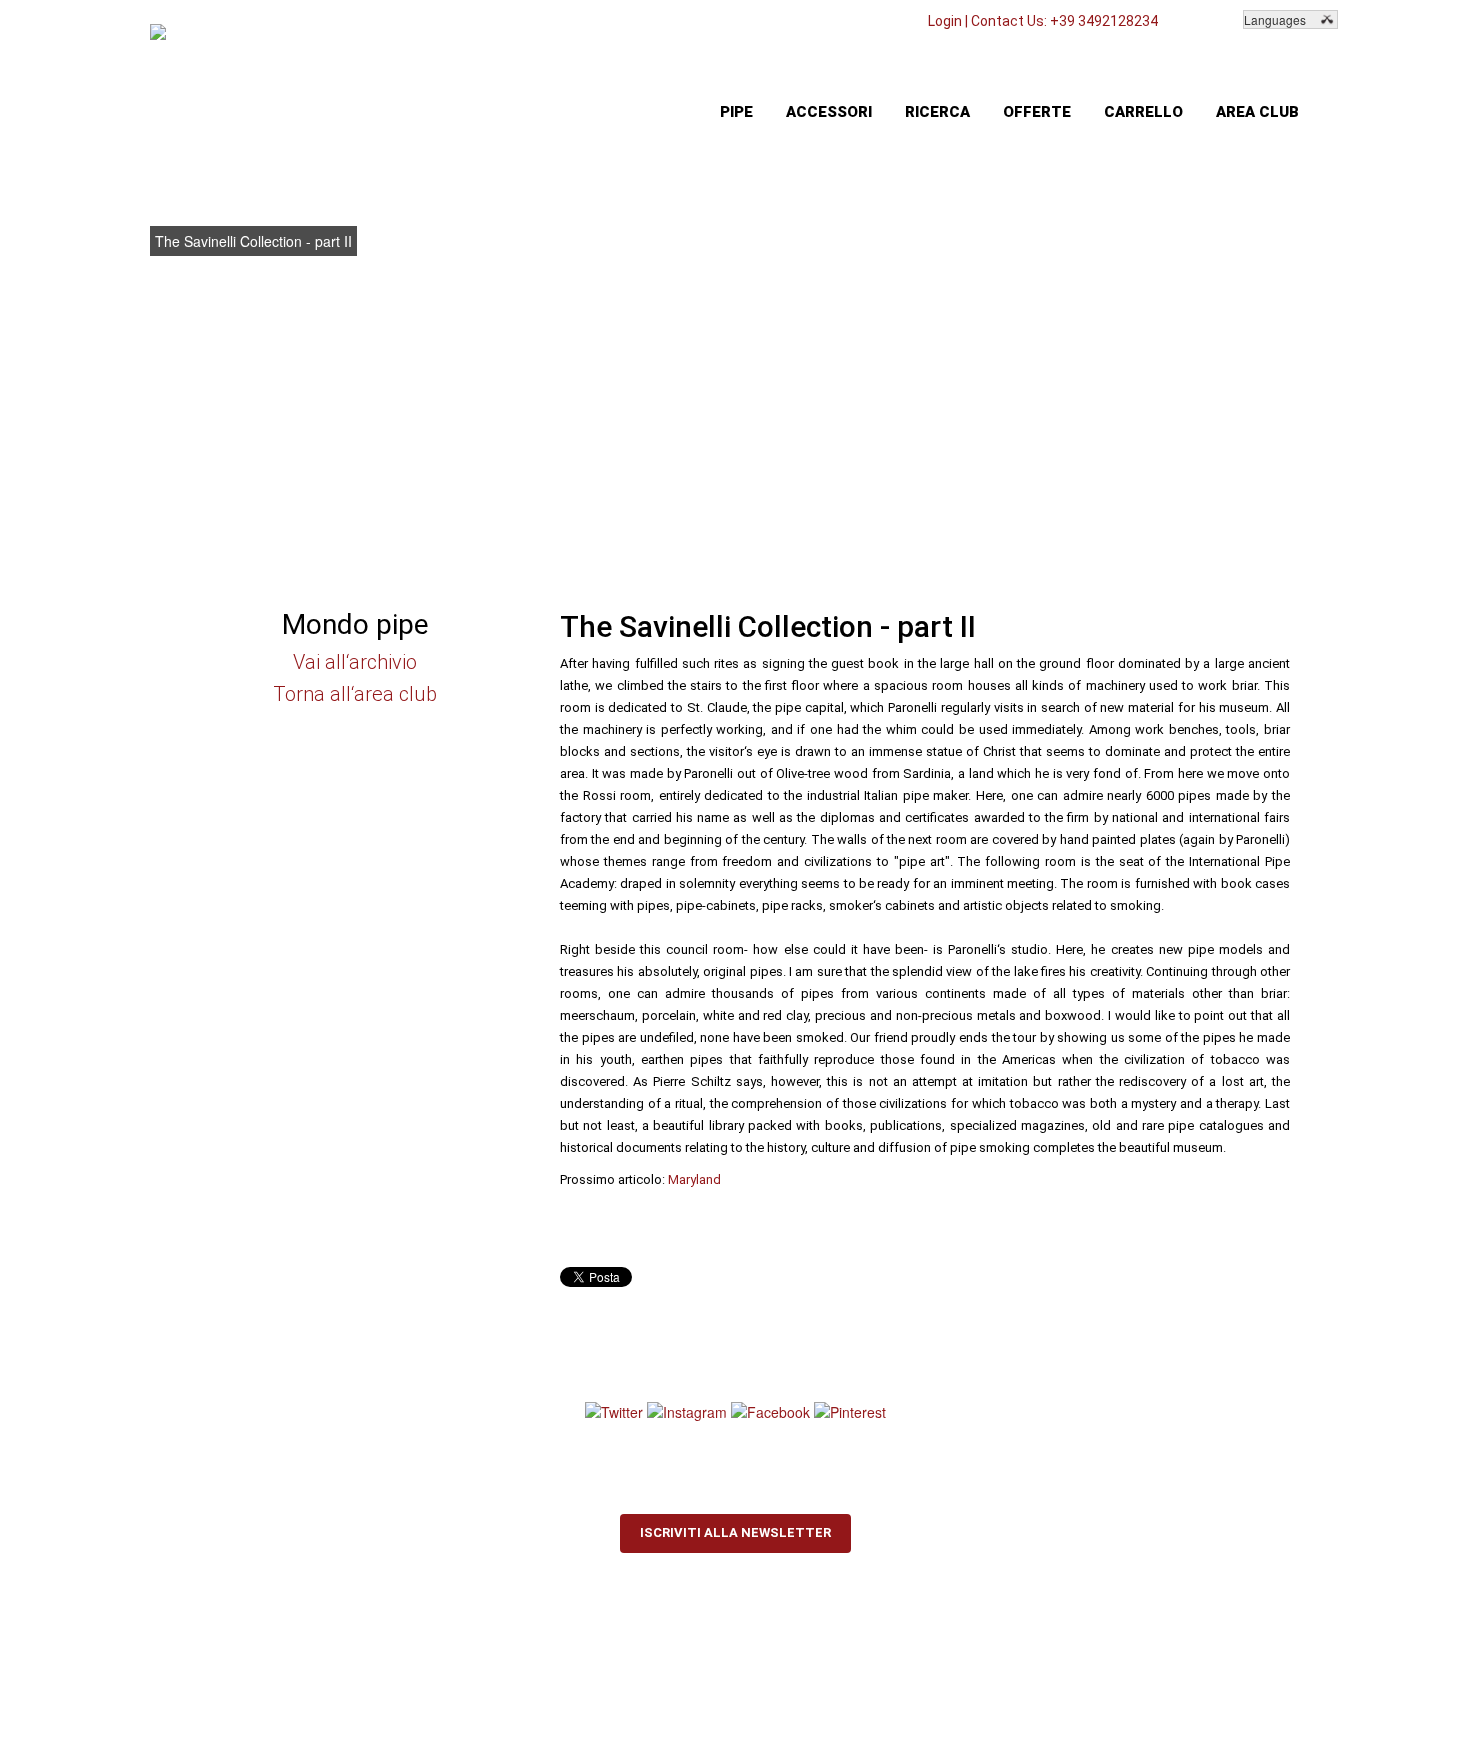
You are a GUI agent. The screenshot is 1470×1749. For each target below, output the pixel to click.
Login (945, 21)
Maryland (694, 1179)
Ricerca (937, 112)
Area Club (1257, 112)
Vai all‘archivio (355, 662)
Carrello (1143, 112)
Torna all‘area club (355, 694)
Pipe (736, 112)
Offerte (1037, 112)
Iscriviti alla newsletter (735, 1532)
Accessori (829, 112)
